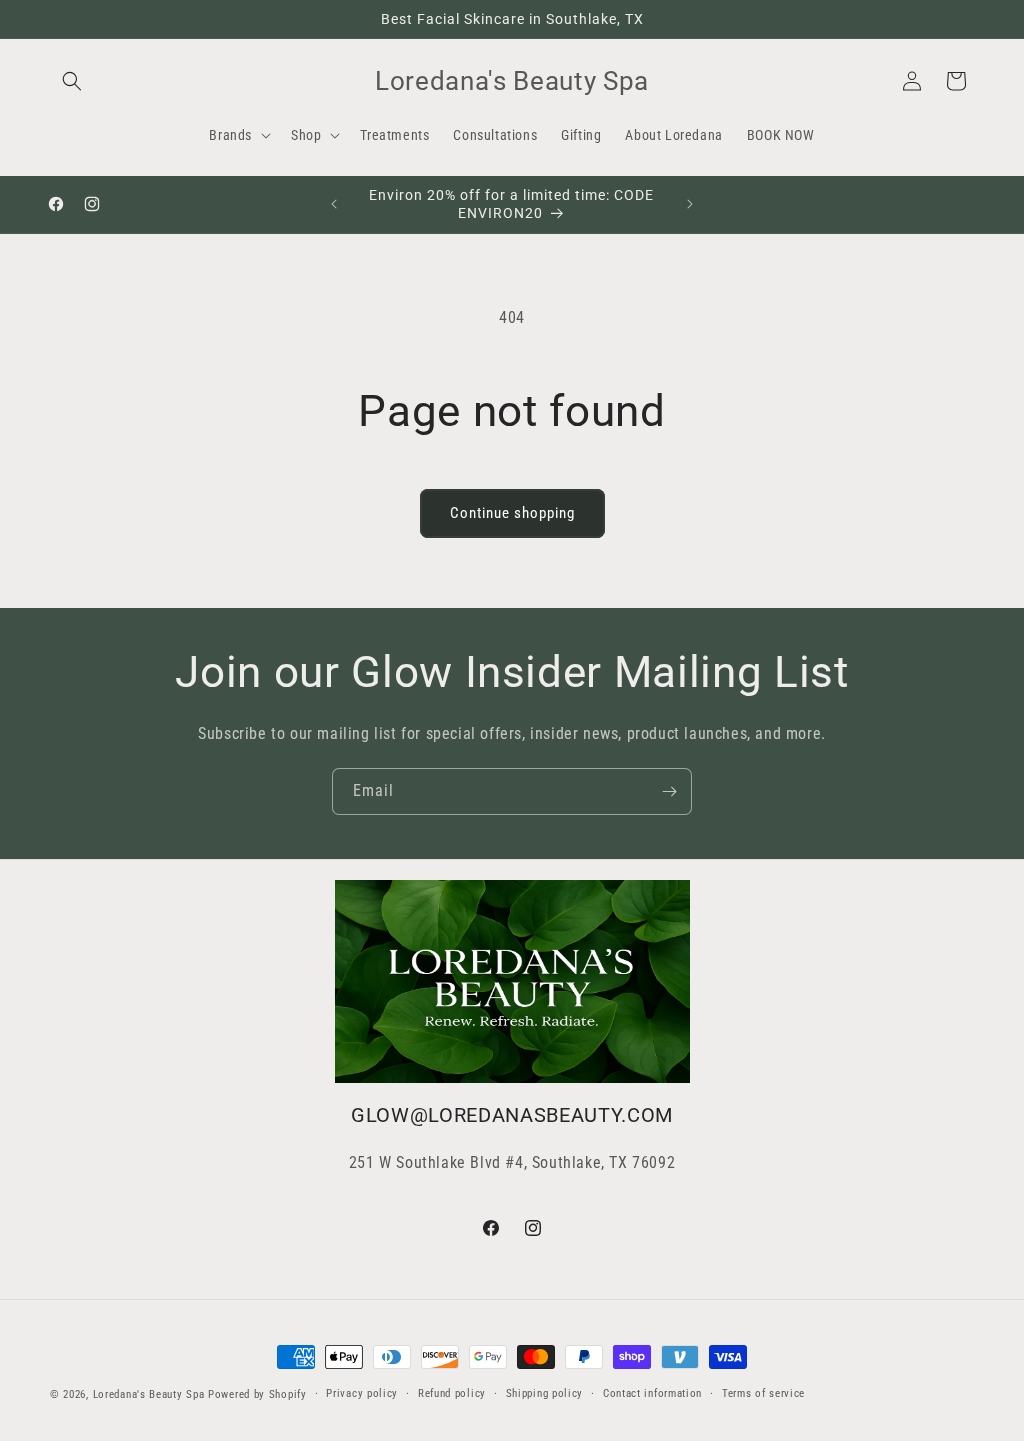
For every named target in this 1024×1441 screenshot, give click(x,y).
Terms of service (763, 1393)
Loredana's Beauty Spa (149, 1394)
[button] (72, 81)
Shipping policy (545, 1393)
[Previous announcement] (334, 204)
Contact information (652, 1393)
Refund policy (452, 1393)
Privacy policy (362, 1393)
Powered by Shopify (257, 1394)
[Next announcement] (690, 204)
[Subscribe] (669, 791)
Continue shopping (512, 513)
